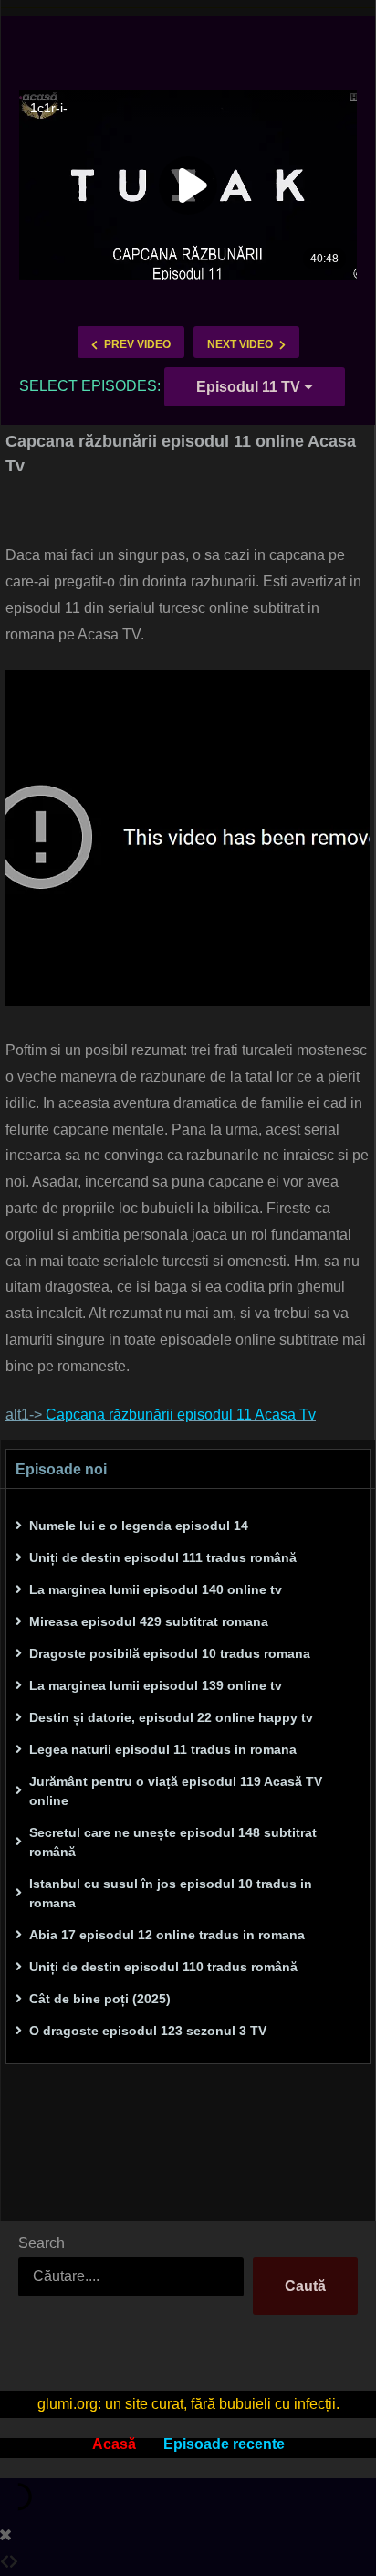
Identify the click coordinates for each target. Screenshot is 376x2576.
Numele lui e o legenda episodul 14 (139, 1526)
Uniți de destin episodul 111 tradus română (163, 1557)
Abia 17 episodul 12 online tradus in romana (167, 1935)
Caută (305, 2286)
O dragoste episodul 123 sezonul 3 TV (148, 2031)
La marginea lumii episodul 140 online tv (156, 1589)
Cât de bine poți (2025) (100, 1999)
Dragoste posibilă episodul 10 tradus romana (170, 1653)
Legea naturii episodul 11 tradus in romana (163, 1749)
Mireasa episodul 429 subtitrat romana (149, 1621)
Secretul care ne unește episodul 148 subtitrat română (173, 1842)
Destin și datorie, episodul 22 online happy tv (171, 1717)
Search (42, 2243)
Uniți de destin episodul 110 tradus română (163, 1967)
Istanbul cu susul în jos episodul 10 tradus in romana (171, 1893)
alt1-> (161, 1415)
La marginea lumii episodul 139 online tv (156, 1685)
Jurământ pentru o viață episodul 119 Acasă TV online (176, 1791)
